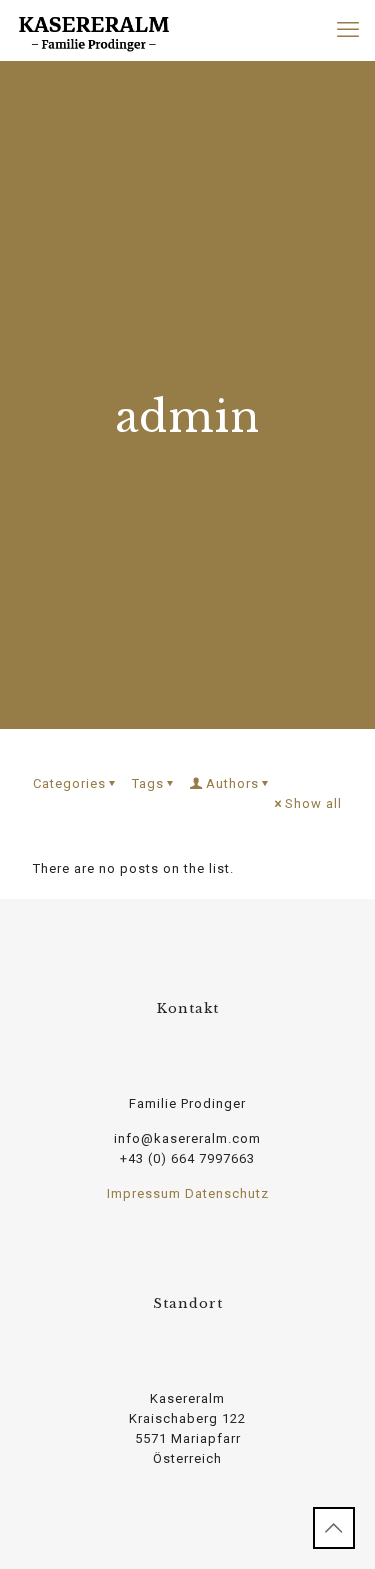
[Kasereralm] (93, 30)
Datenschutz (227, 1193)
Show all (313, 803)
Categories (69, 783)
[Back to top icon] (334, 1528)
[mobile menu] (348, 30)
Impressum (144, 1193)
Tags (148, 783)
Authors (232, 783)
